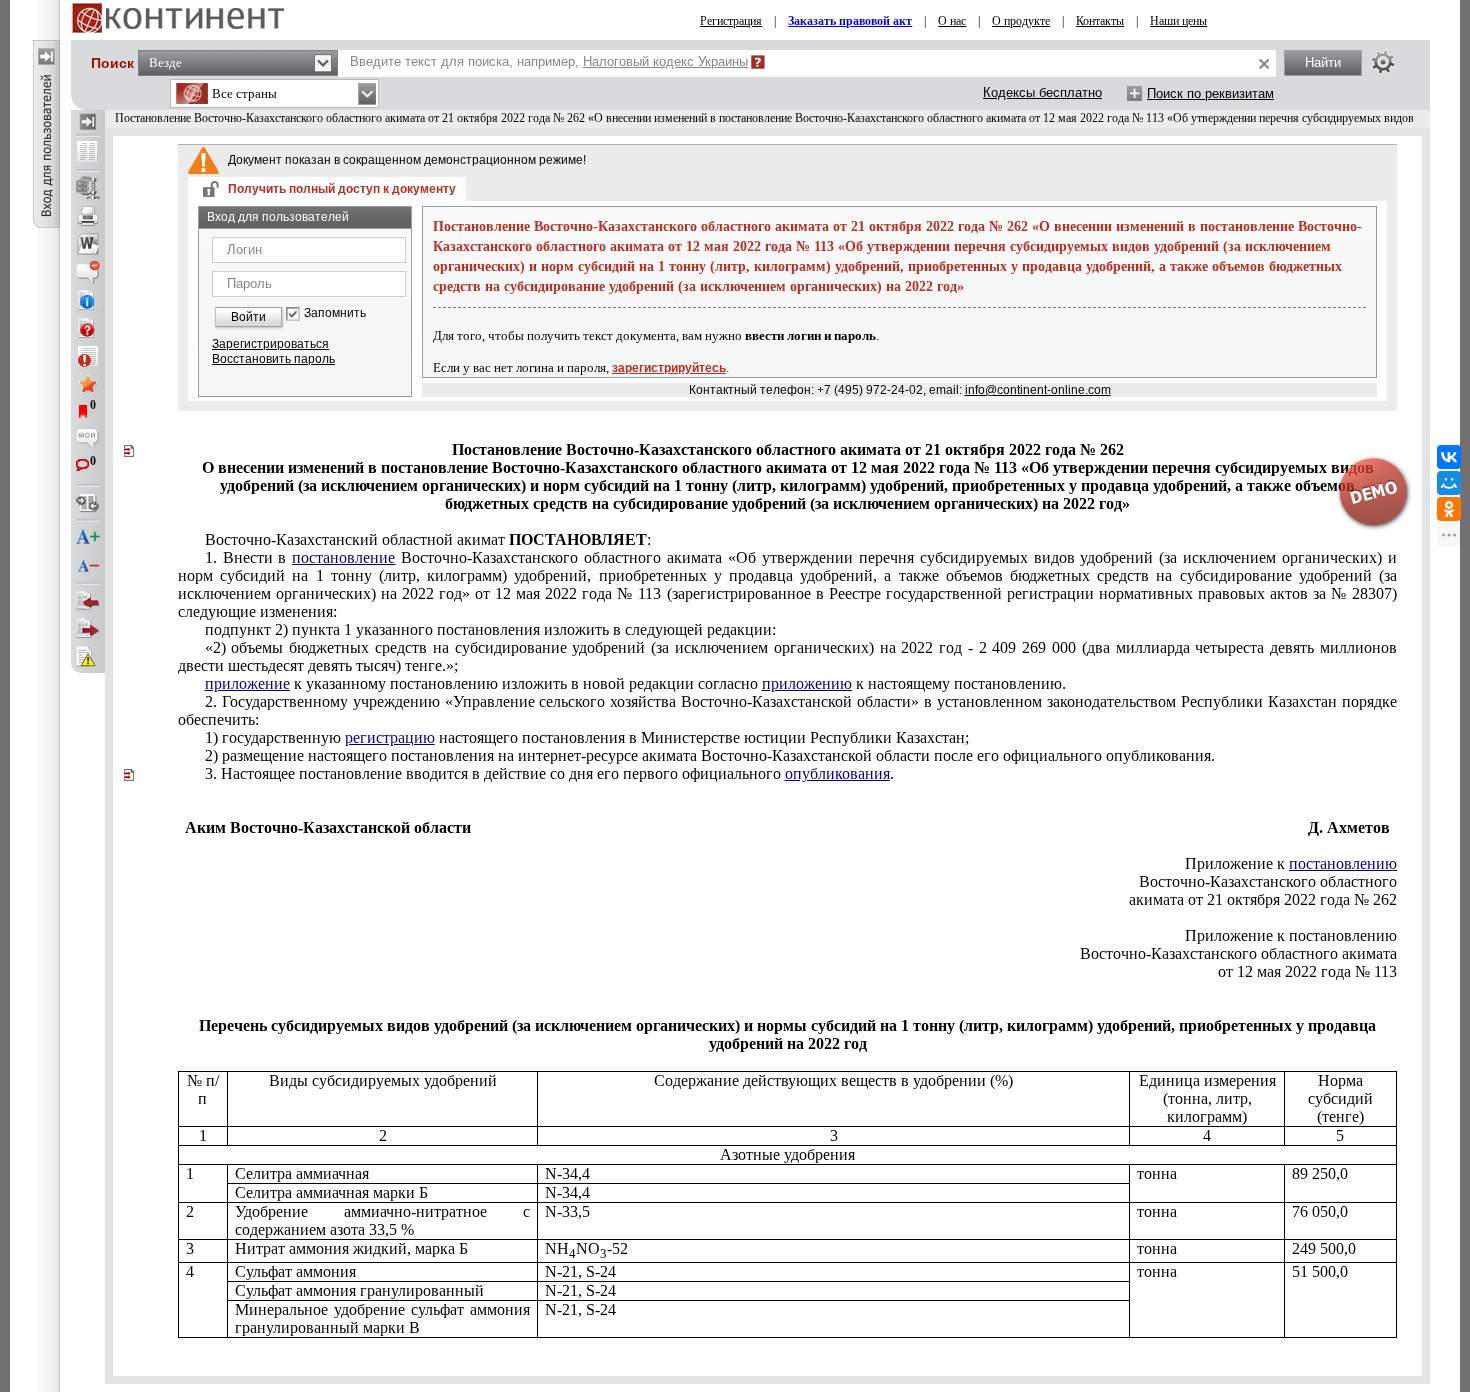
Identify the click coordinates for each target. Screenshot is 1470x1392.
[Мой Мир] (1449, 483)
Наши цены (1178, 21)
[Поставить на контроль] (88, 356)
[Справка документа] (88, 328)
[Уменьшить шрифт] (88, 566)
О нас (952, 21)
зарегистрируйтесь (669, 368)
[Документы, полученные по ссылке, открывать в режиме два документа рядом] (88, 153)
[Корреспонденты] (88, 601)
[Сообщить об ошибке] (88, 657)
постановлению (1343, 863)
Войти (248, 317)
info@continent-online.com (1038, 390)
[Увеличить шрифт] (88, 538)
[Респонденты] (88, 629)
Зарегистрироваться (270, 344)
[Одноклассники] (1449, 509)
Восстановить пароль (273, 359)
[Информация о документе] (88, 300)
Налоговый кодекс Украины (665, 61)
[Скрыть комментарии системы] (88, 272)
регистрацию (390, 737)
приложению (807, 683)
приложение (247, 683)
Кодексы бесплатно (1042, 92)
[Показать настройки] (1383, 62)
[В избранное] (88, 384)
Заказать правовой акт (850, 21)
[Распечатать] (88, 216)
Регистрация (731, 21)
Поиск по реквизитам (1210, 93)
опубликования (837, 773)
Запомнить (335, 313)
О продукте (1021, 21)
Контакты (1100, 21)
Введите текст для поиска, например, (549, 61)
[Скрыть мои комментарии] (88, 440)
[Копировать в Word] (88, 244)
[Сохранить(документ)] (88, 188)
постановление (343, 557)
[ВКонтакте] (1449, 457)
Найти (1323, 62)
